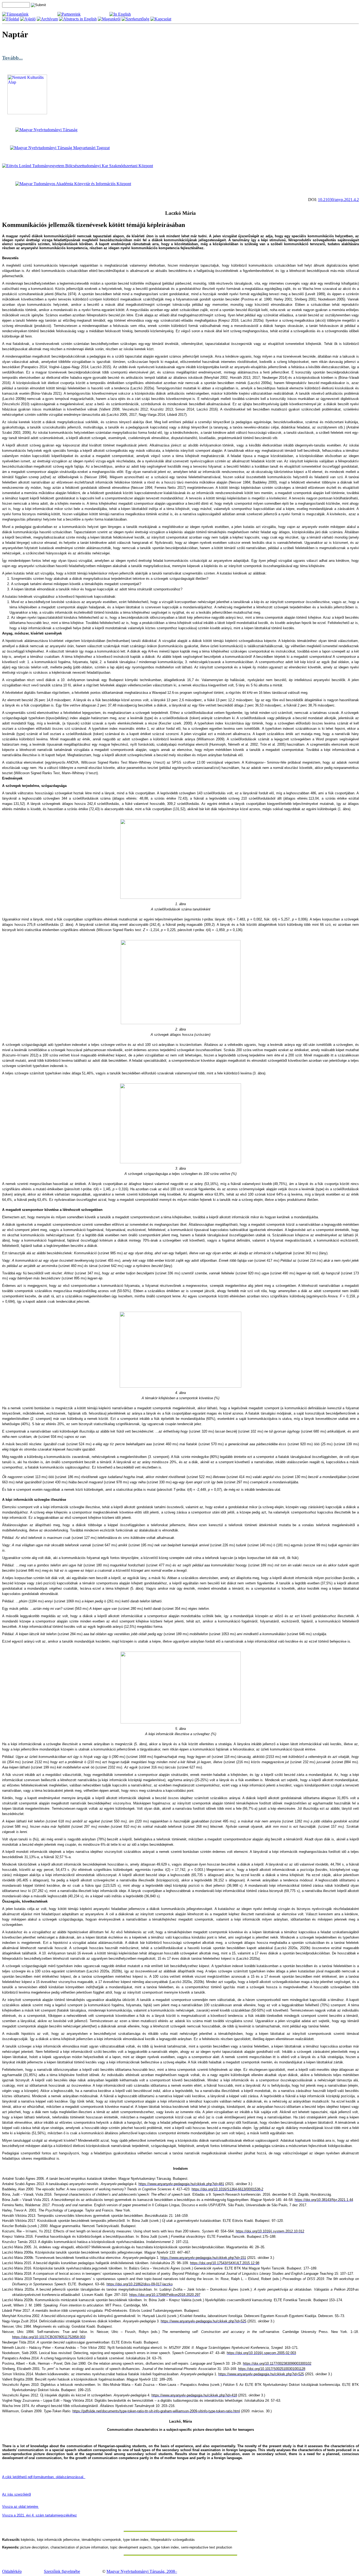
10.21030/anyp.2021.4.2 (338, 200)
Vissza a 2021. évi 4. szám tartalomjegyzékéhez (40, 2515)
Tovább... (12, 58)
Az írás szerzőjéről (17, 2494)
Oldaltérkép (12, 2571)
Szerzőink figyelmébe (62, 2571)
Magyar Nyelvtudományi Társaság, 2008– (142, 2571)
